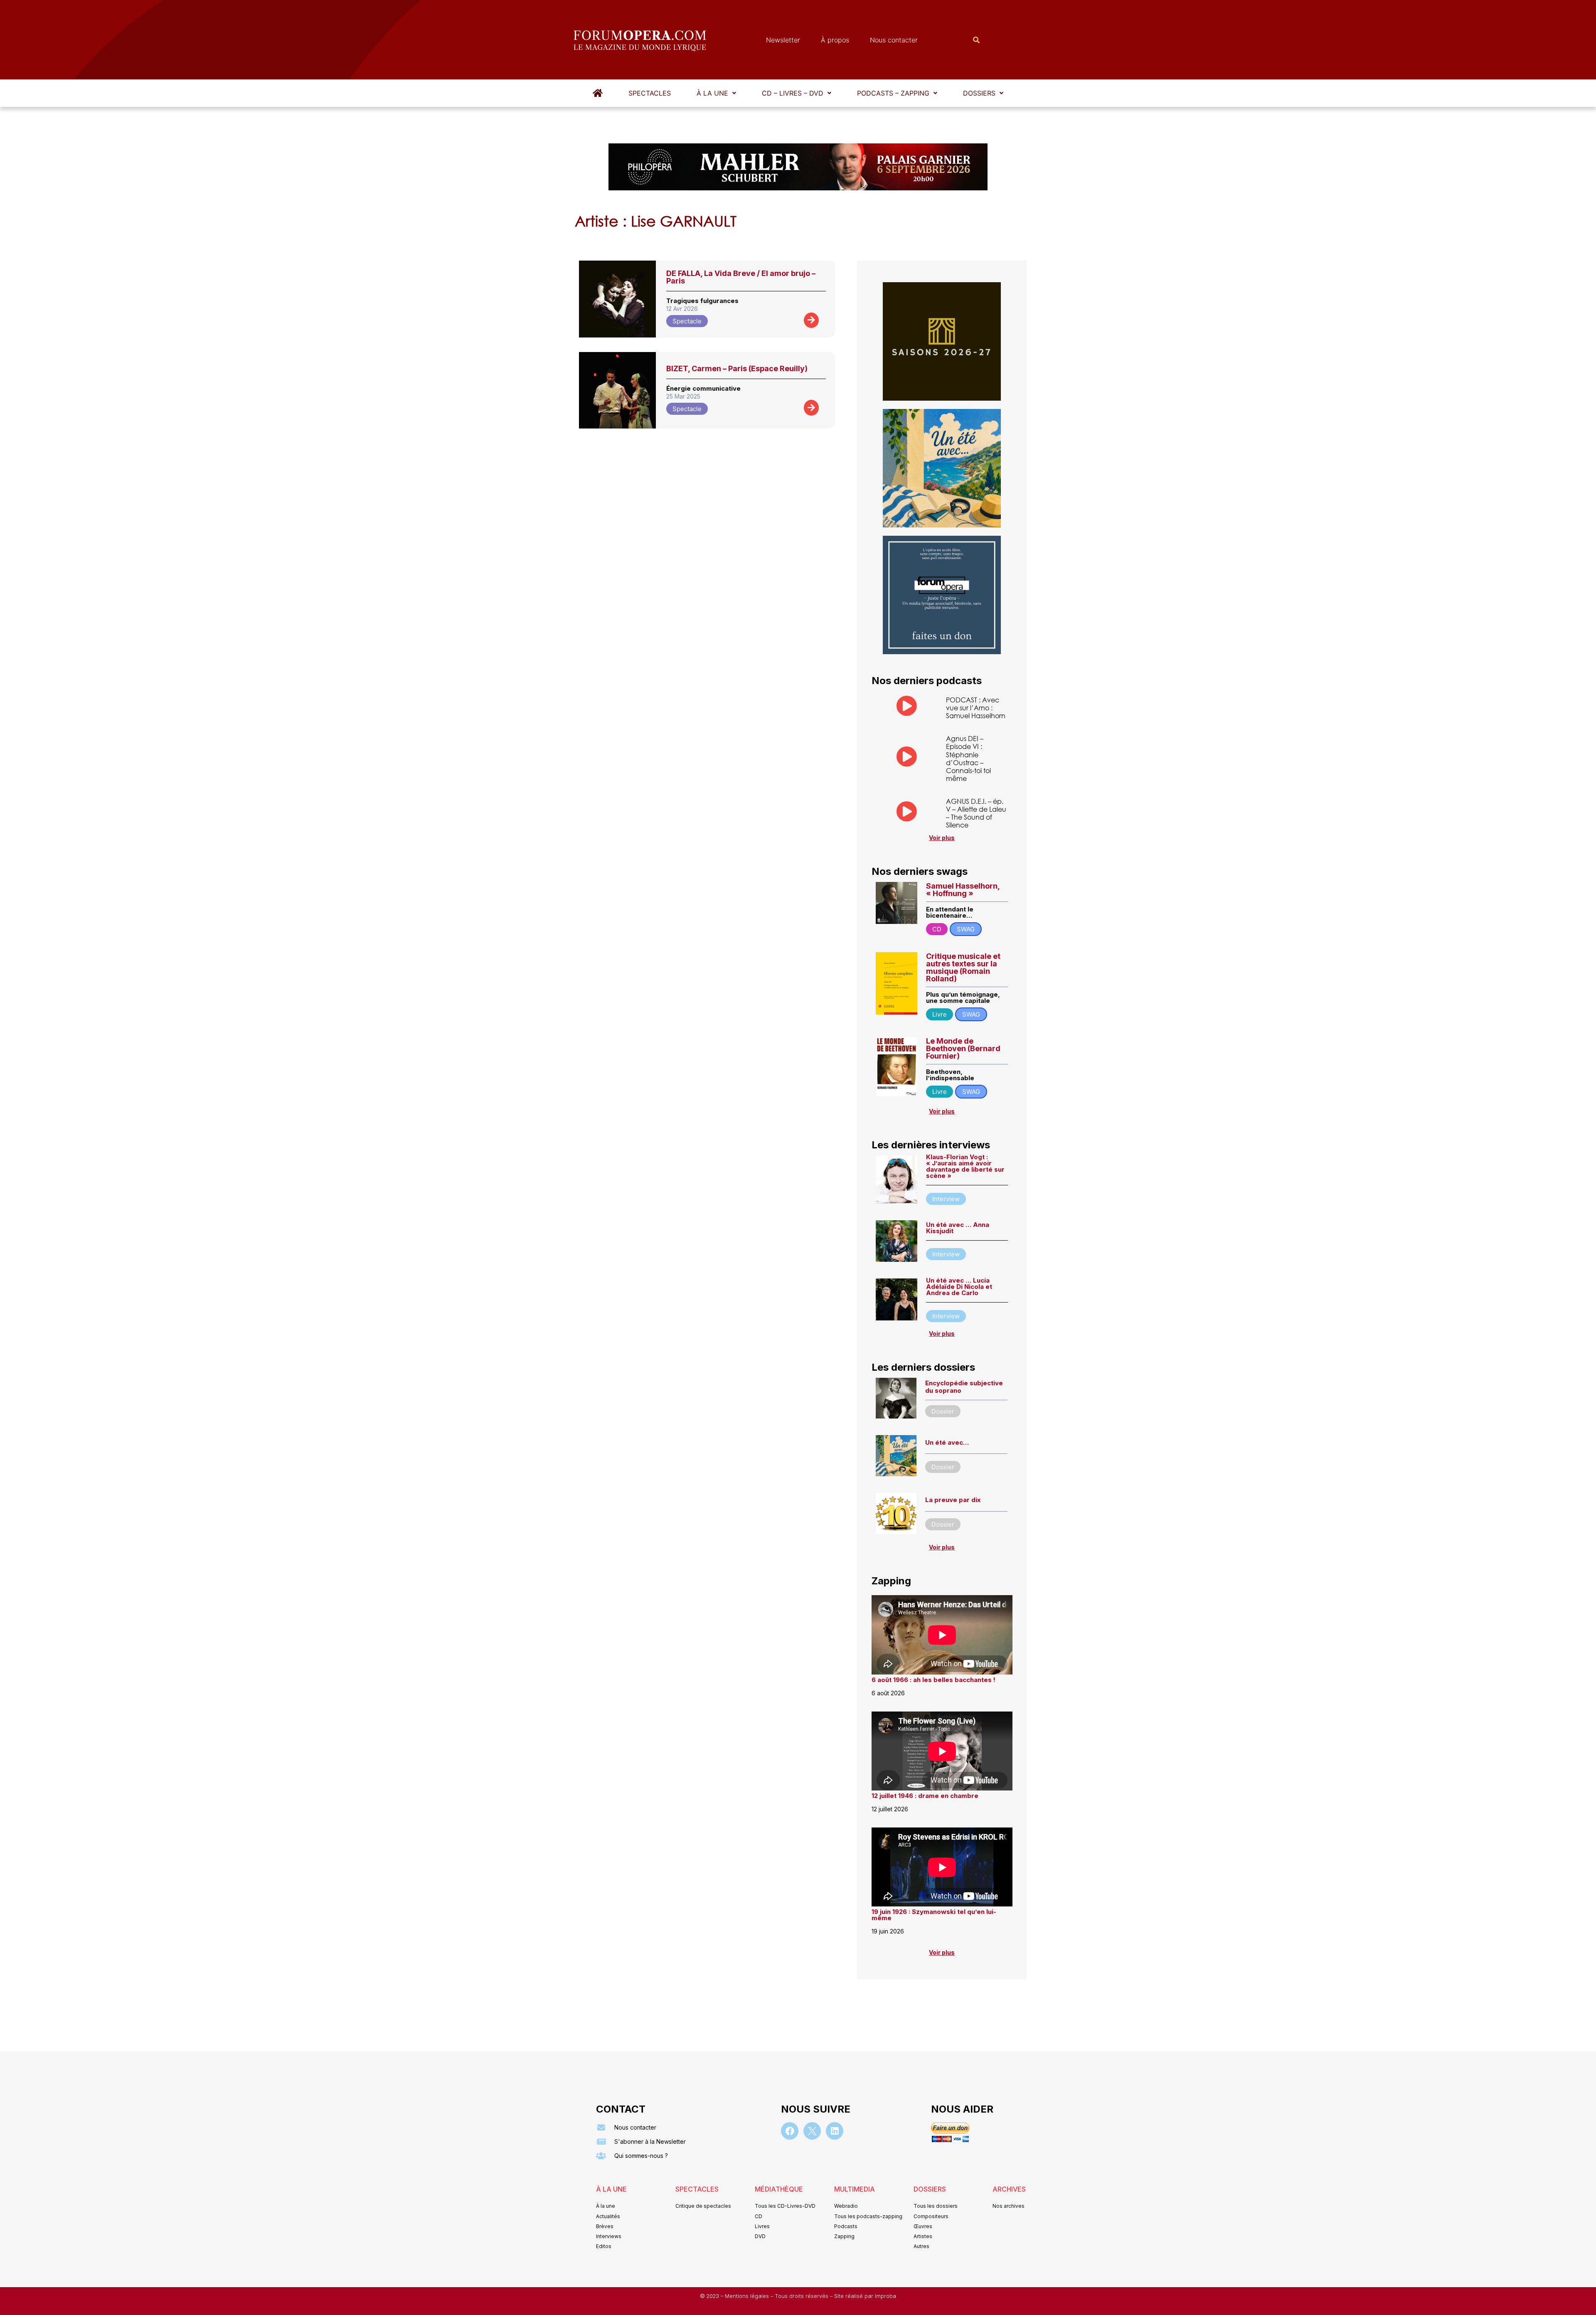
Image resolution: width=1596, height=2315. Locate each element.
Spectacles (650, 93)
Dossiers (979, 93)
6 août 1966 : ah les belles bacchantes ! (933, 1680)
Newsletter (783, 40)
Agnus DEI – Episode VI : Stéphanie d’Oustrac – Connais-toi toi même (968, 758)
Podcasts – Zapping (893, 93)
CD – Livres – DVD (793, 93)
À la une (712, 93)
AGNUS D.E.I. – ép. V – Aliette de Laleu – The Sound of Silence (976, 813)
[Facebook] (790, 2131)
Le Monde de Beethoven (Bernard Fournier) (963, 1048)
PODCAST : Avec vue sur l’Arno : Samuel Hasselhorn (976, 708)
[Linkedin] (835, 2131)
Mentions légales (748, 2296)
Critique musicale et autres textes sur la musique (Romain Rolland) (963, 967)
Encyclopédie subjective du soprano (964, 1387)
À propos (835, 40)
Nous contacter (894, 40)
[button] (716, 93)
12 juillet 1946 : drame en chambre (925, 1796)
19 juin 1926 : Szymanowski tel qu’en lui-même (934, 1915)
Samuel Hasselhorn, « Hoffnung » (963, 890)
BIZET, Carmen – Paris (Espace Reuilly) (737, 368)
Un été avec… (947, 1442)
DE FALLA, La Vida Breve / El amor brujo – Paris (741, 277)
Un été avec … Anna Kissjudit (958, 1228)
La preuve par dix (953, 1500)
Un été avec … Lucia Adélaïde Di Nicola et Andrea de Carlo (959, 1287)
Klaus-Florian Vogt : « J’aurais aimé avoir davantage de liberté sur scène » (965, 1166)
